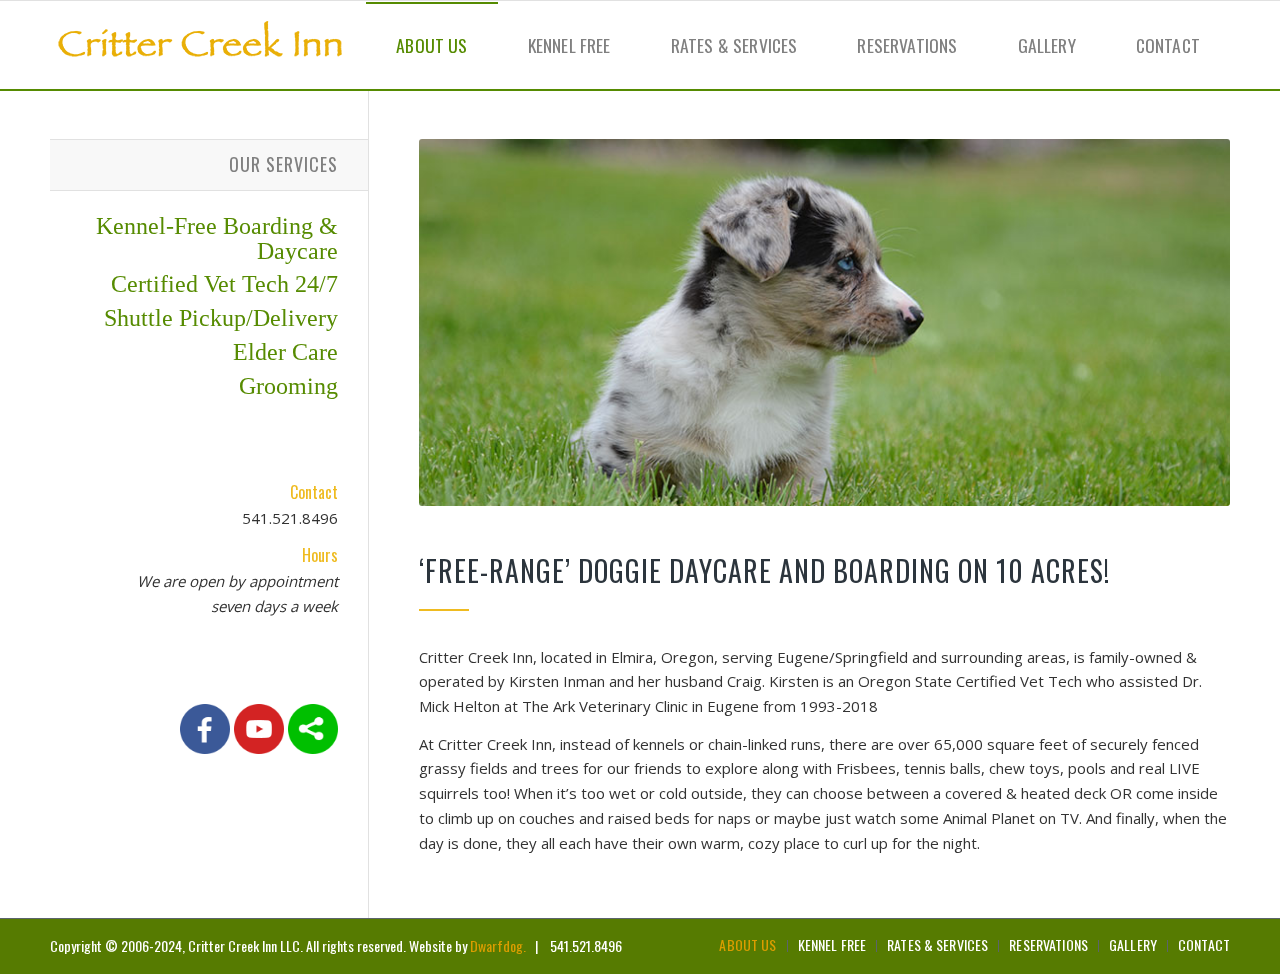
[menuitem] (431, 45)
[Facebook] (205, 748)
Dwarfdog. (498, 945)
